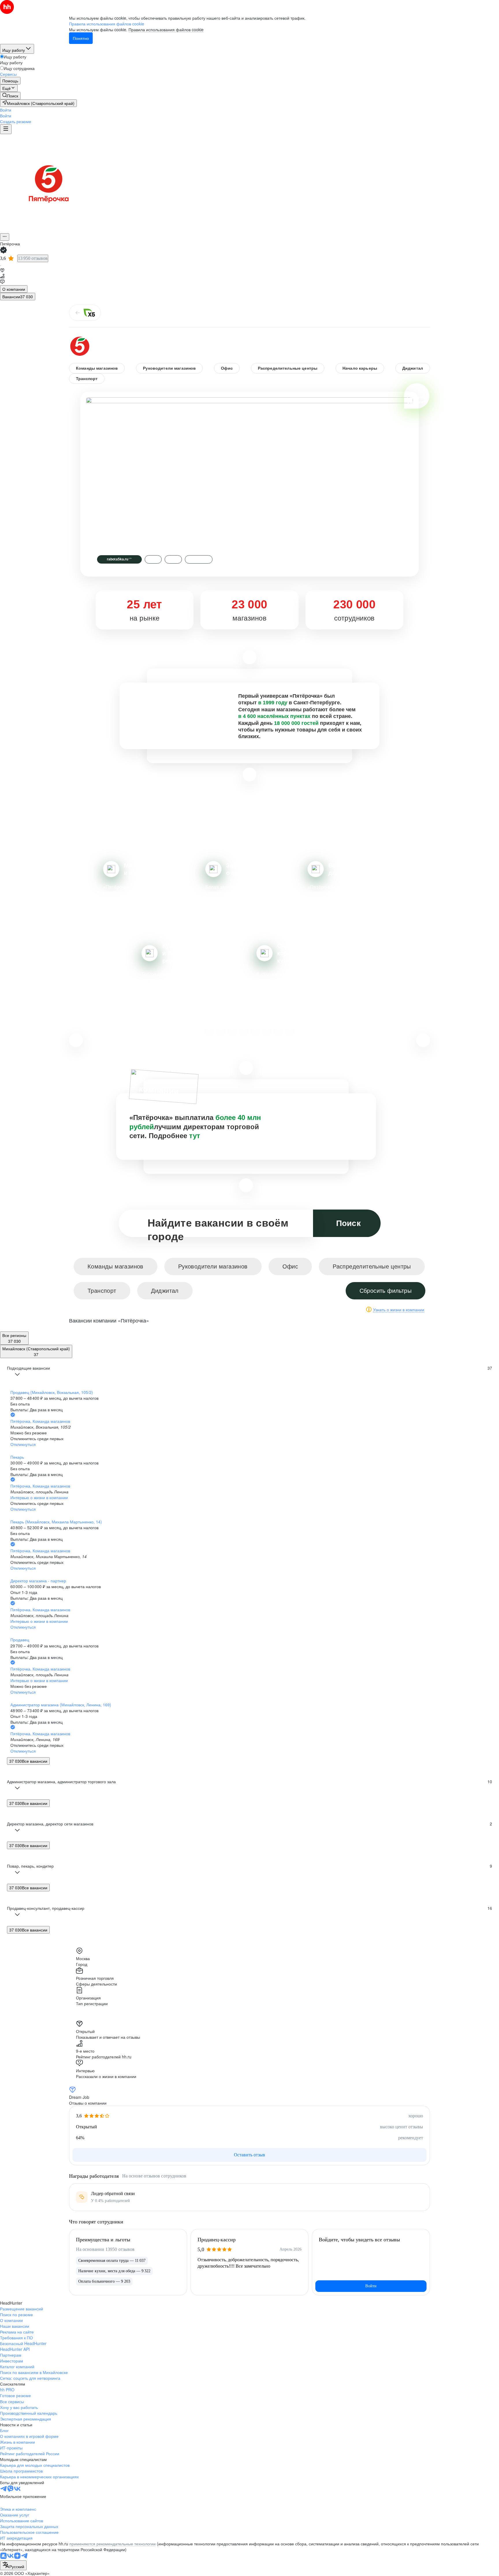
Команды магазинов (97, 368)
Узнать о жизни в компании (399, 1310)
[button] (6, 110)
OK (173, 559)
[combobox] (13, 2565)
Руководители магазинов (169, 368)
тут (195, 1136)
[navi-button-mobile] (6, 129)
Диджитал (413, 368)
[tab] (14, 289)
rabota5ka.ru (119, 559)
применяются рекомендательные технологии (112, 2544)
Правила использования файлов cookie (166, 29)
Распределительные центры (288, 368)
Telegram (199, 559)
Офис (227, 368)
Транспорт (87, 379)
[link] (10, 96)
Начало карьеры (360, 368)
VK (153, 559)
